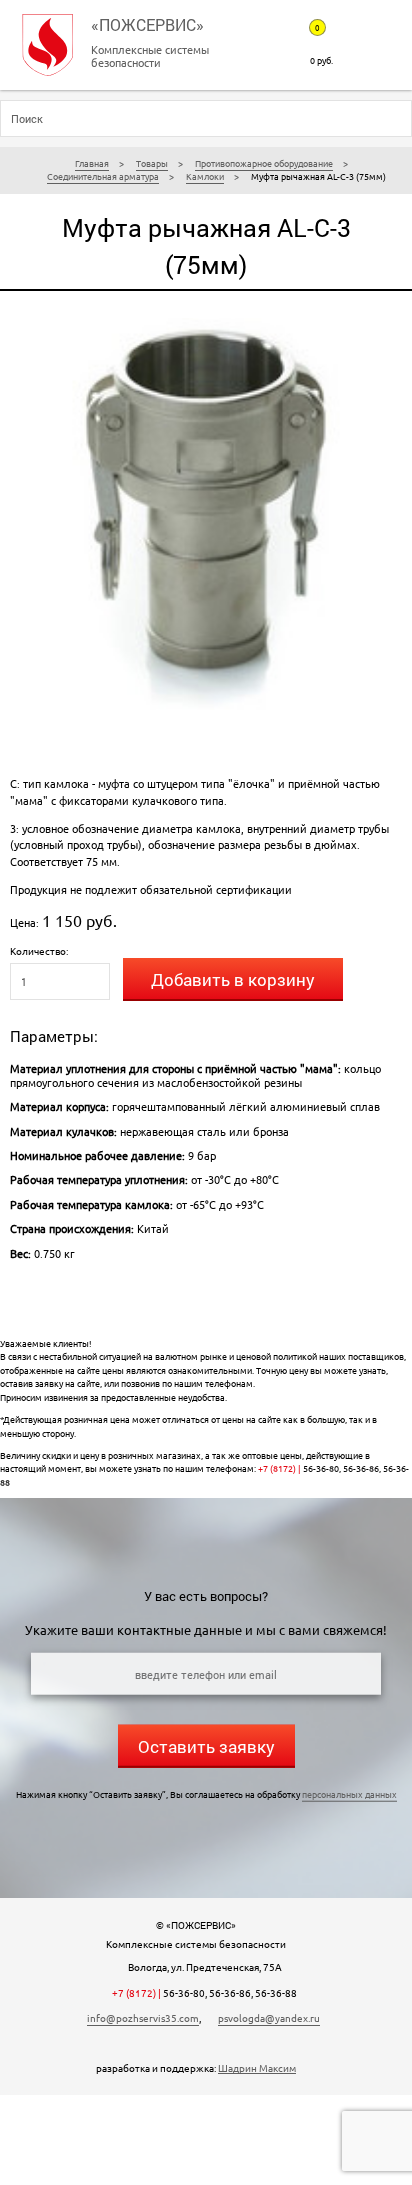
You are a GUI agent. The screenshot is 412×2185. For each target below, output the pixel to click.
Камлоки (205, 176)
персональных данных (349, 1794)
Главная (92, 163)
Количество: (39, 950)
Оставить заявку (206, 1746)
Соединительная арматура (103, 176)
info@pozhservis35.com (143, 2017)
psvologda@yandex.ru (269, 2017)
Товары (152, 163)
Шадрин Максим (257, 2068)
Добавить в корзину (233, 979)
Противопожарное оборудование (264, 163)
